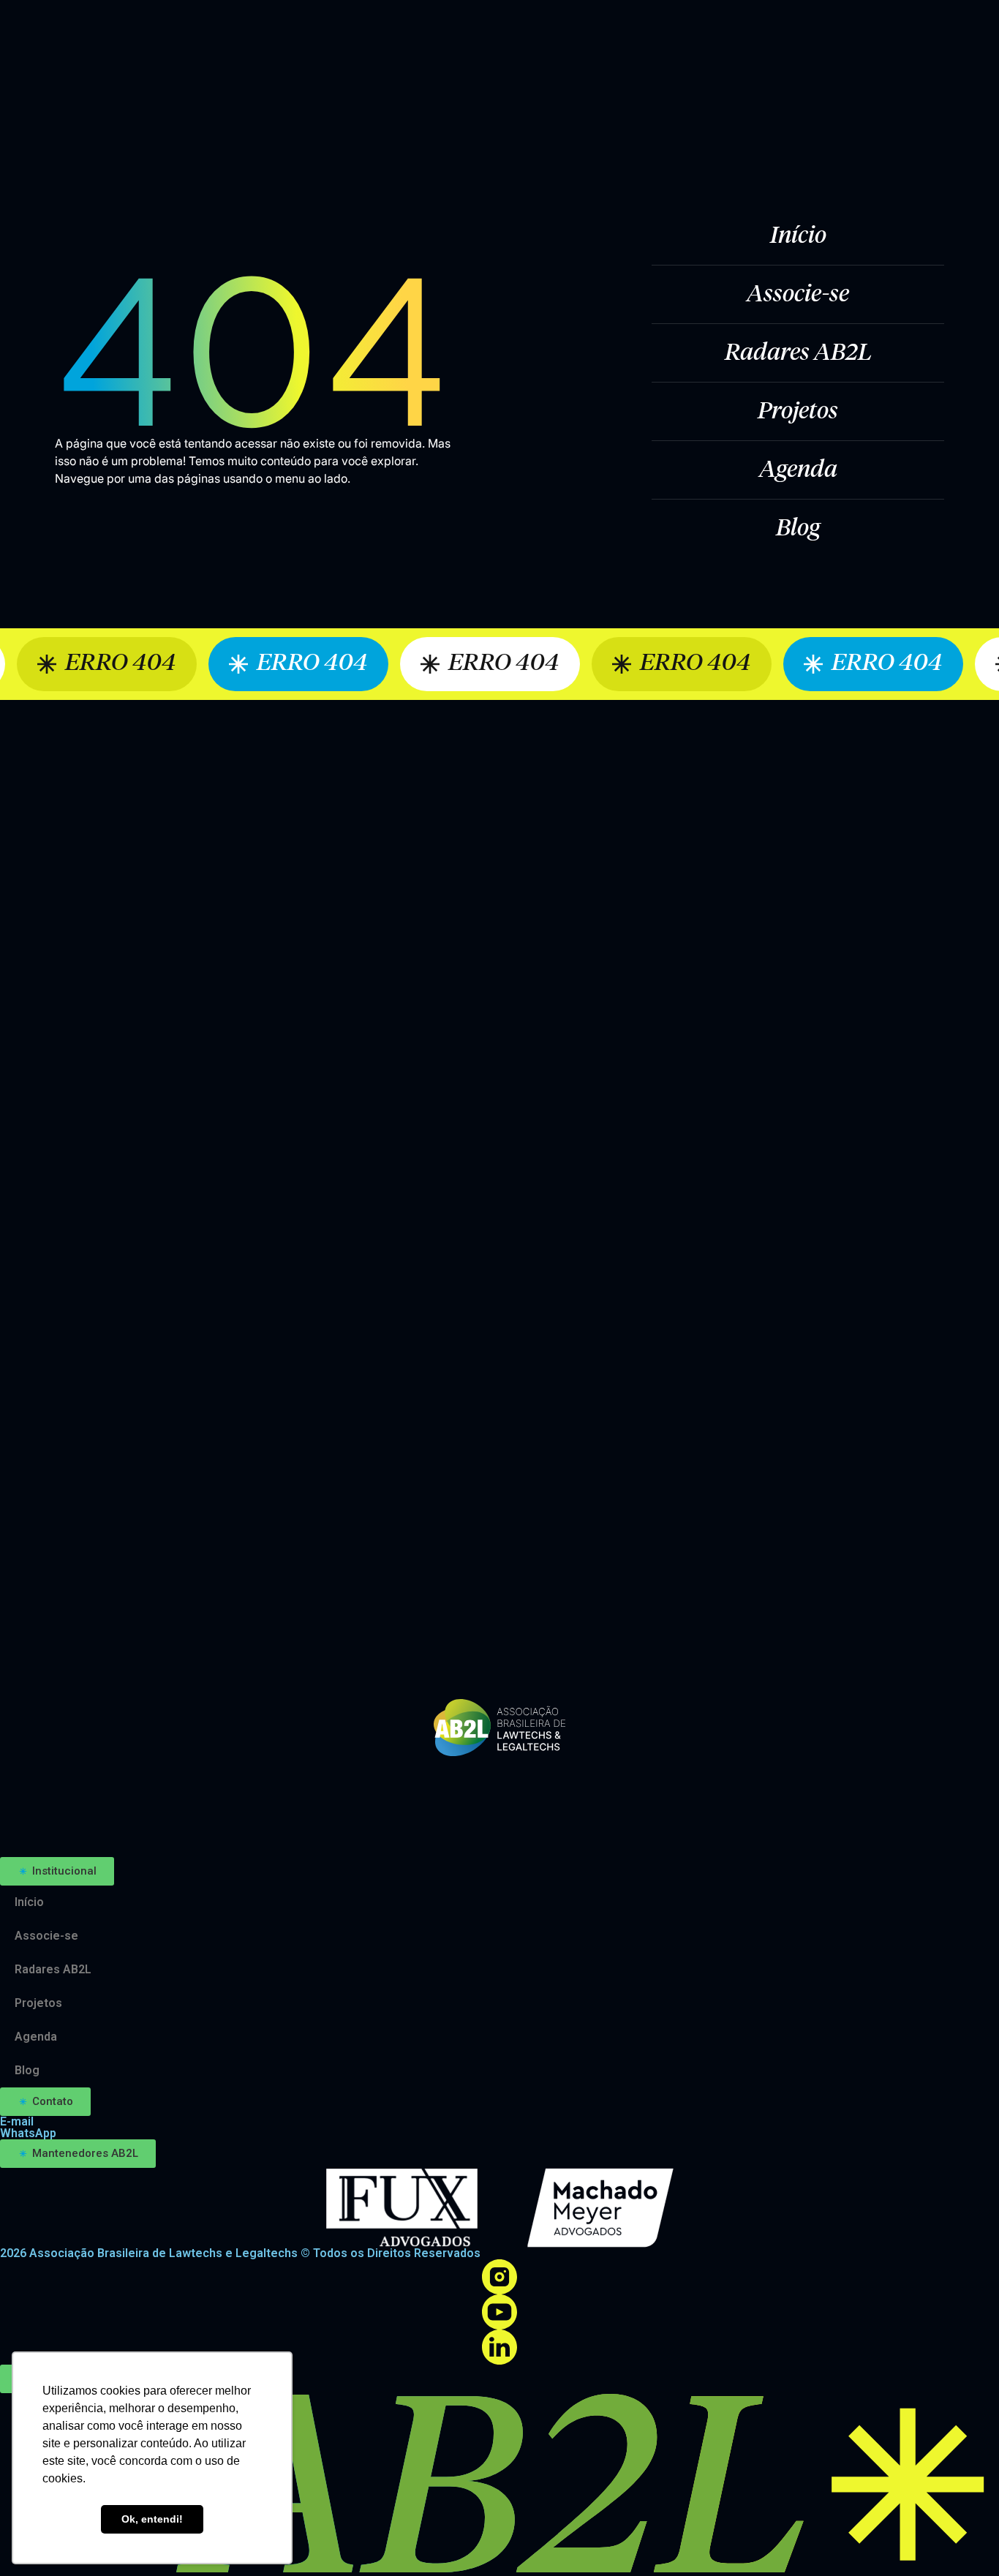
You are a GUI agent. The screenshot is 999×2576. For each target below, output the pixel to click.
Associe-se (798, 295)
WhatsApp (28, 2133)
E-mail (17, 2121)
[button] (57, 1871)
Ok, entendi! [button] (152, 2519)
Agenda (798, 470)
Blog (798, 529)
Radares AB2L (798, 353)
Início (798, 236)
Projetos (798, 412)
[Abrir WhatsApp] (962, 2539)
